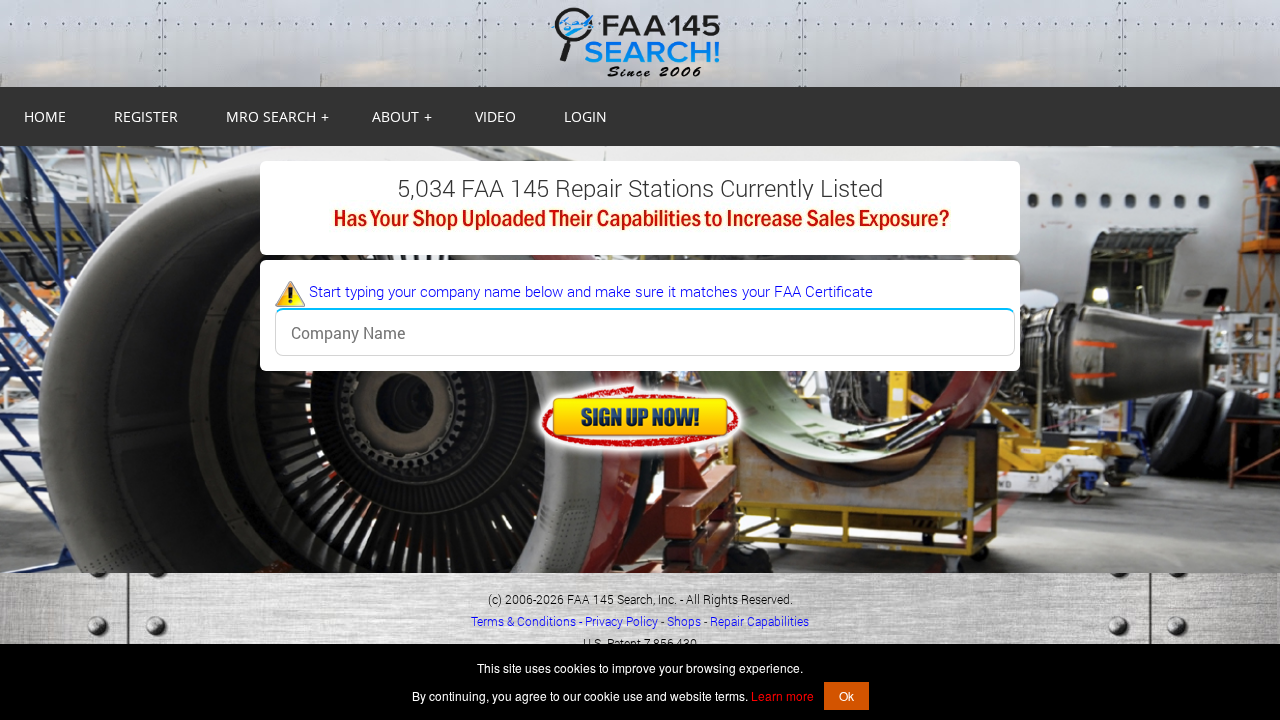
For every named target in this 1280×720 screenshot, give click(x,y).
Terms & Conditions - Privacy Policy (564, 621)
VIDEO (495, 116)
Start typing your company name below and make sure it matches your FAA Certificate (589, 291)
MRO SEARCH (277, 116)
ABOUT (402, 116)
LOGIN (585, 116)
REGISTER (146, 116)
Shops (684, 621)
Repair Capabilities (759, 621)
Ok (846, 695)
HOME (45, 116)
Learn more (782, 695)
